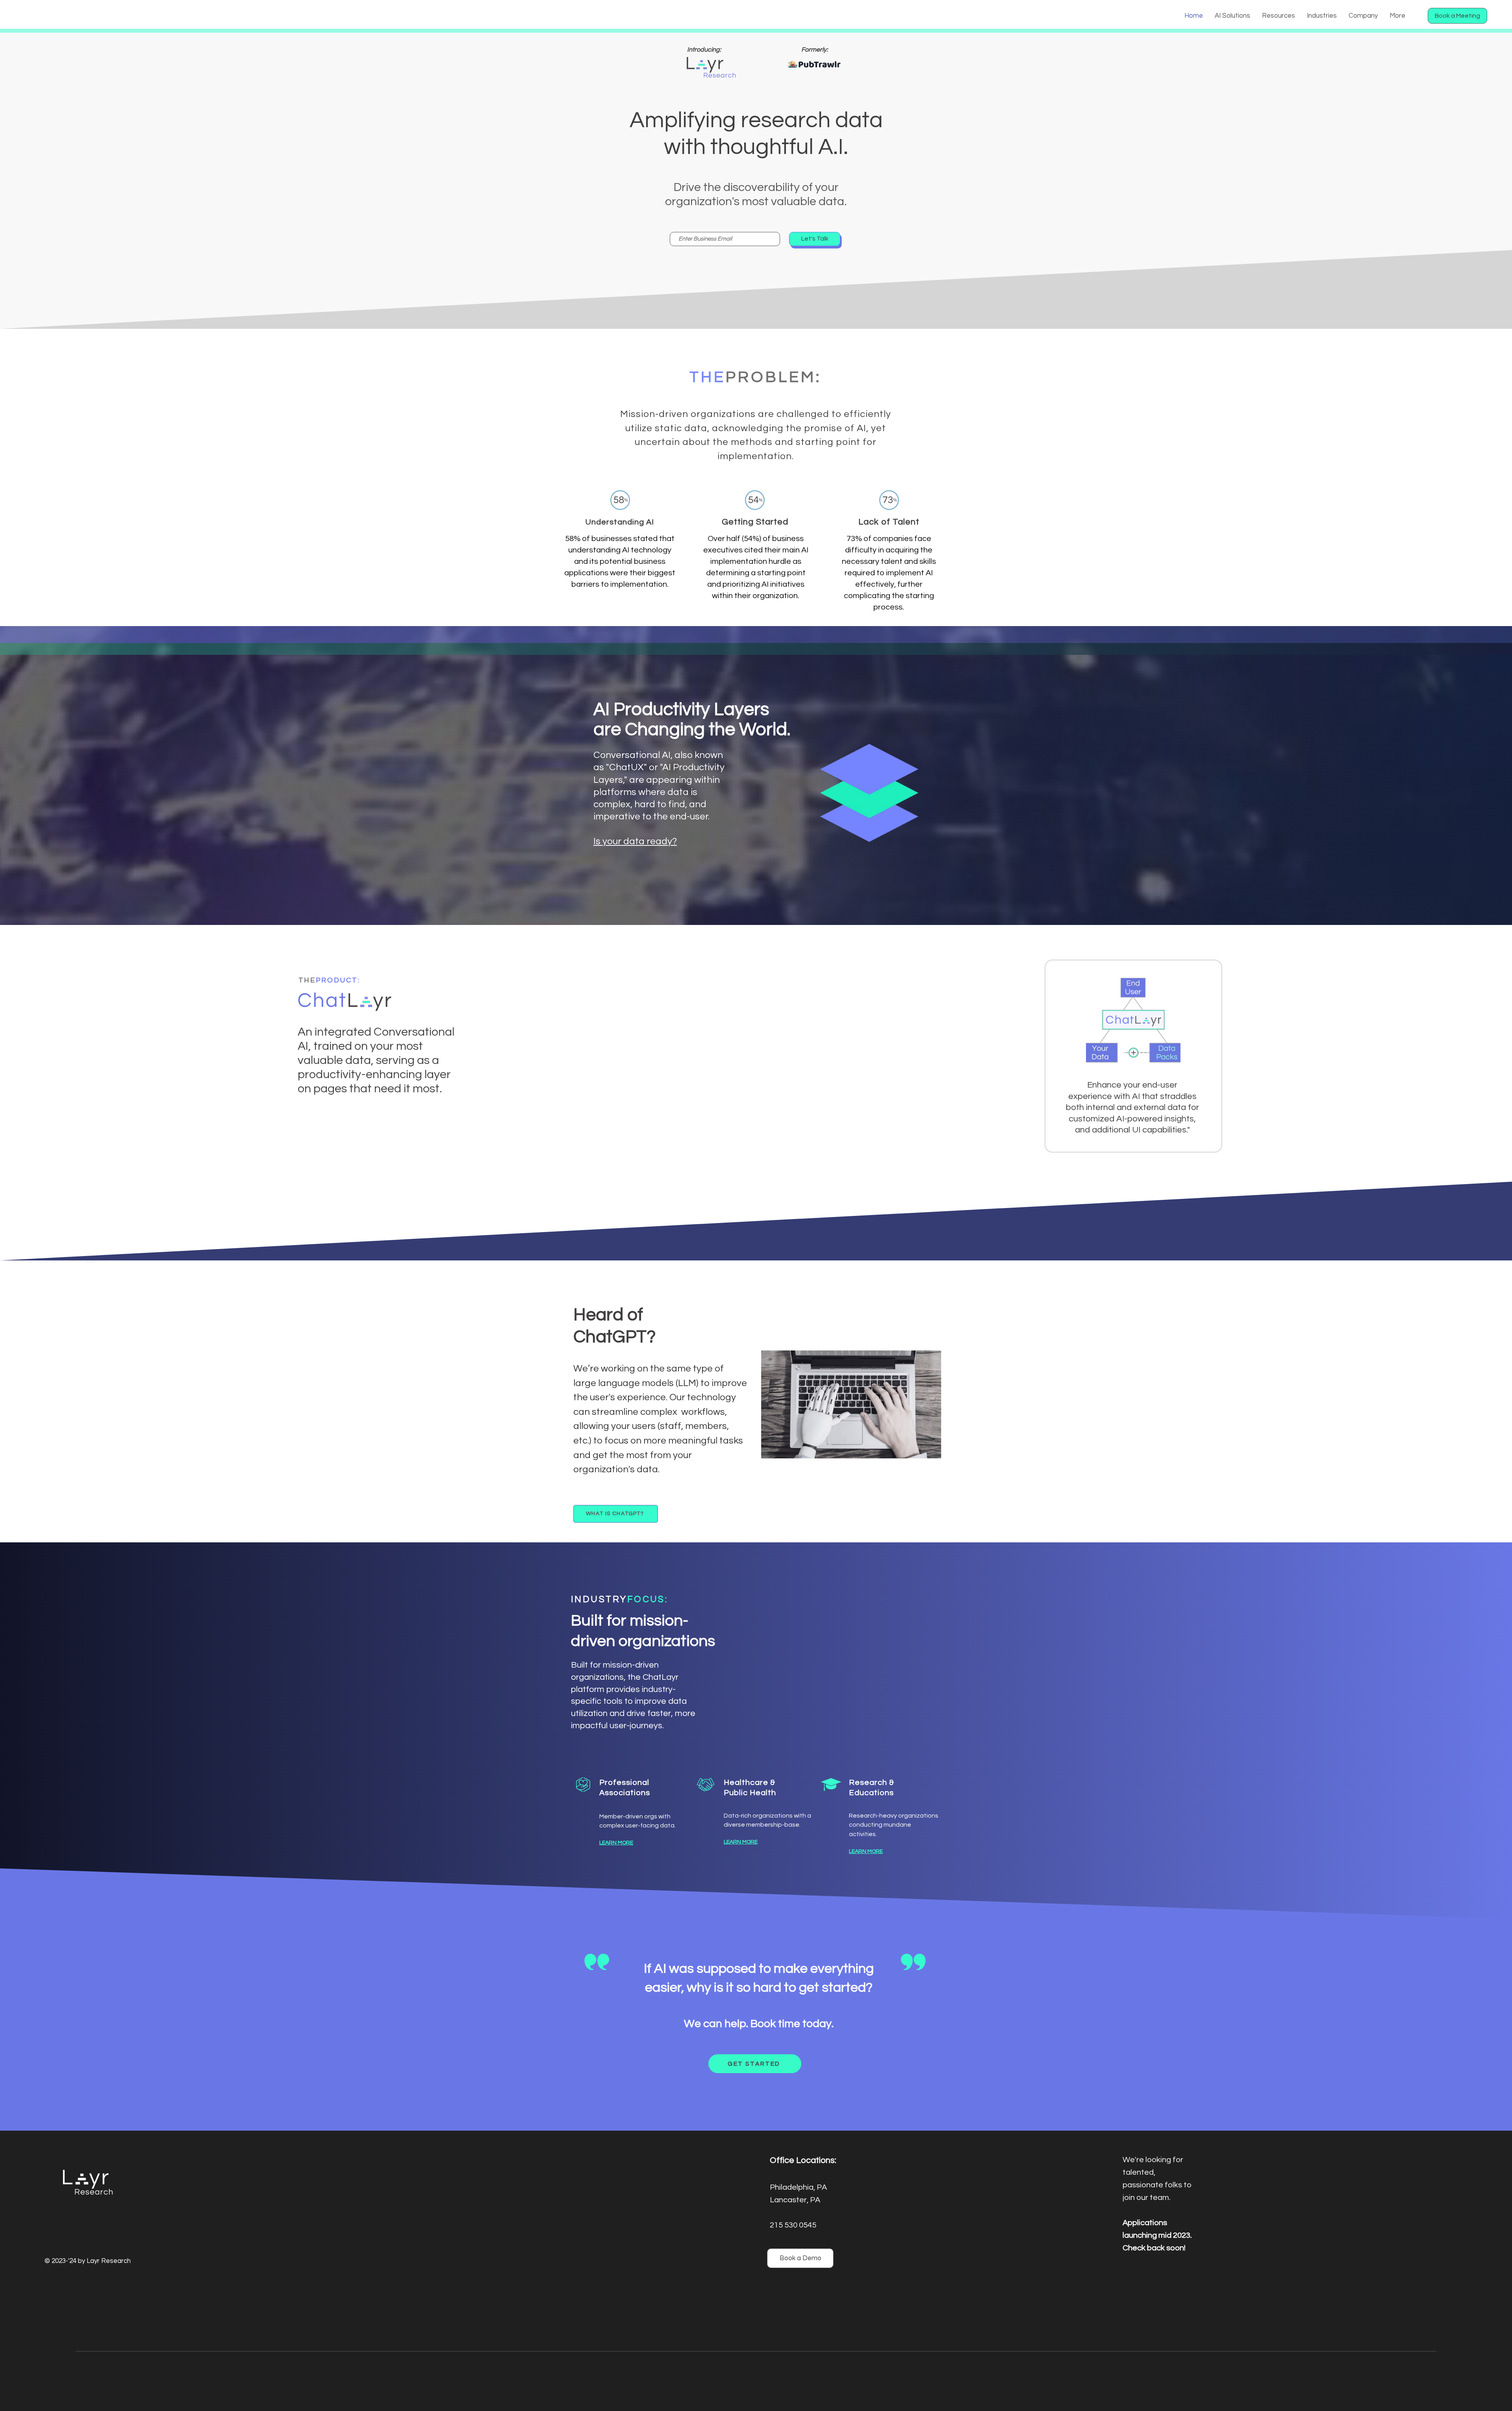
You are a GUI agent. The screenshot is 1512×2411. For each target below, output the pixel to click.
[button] (1232, 16)
